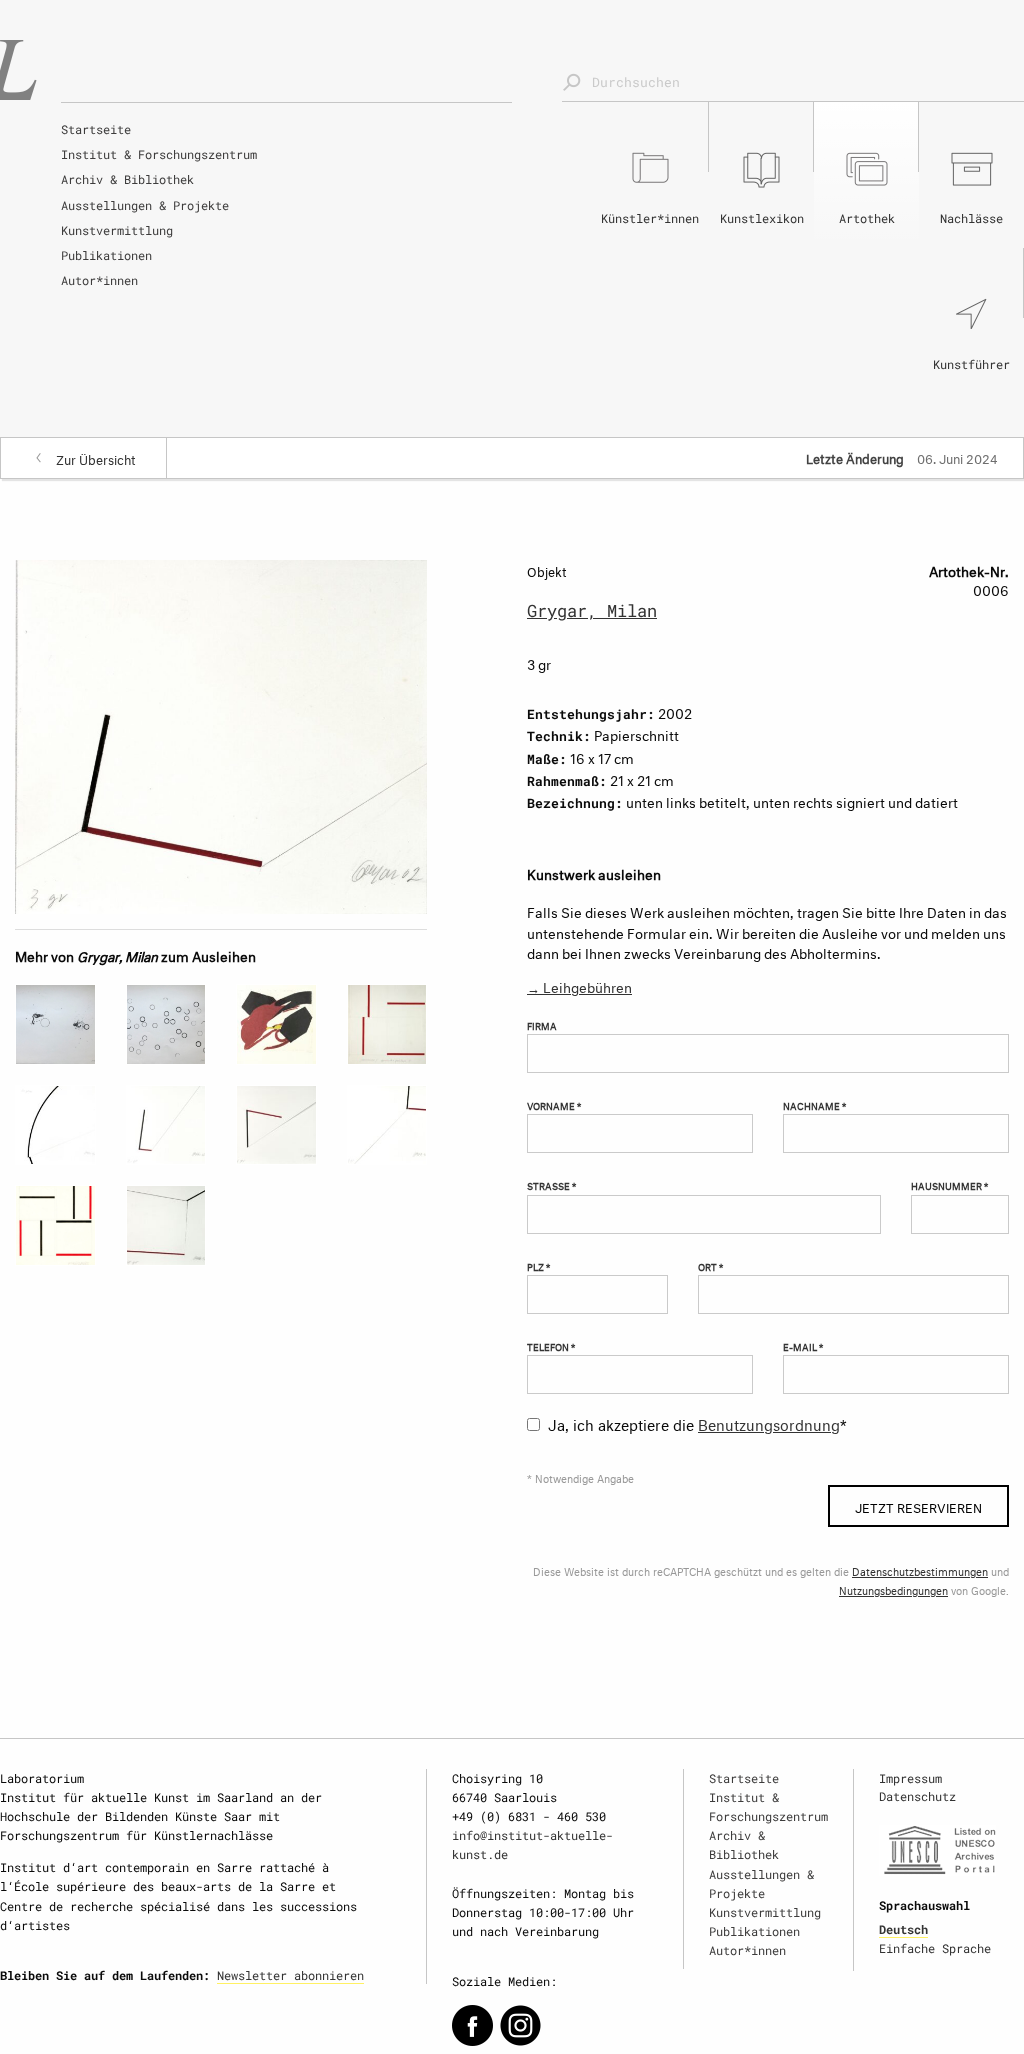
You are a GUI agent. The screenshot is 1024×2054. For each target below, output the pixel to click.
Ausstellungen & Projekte (145, 205)
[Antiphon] (55, 1125)
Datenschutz (917, 1796)
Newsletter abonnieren (290, 1975)
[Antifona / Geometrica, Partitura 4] (387, 1024)
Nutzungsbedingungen (893, 1589)
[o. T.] (276, 1024)
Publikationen (106, 255)
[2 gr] (166, 1125)
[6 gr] (276, 1125)
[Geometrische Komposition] (55, 1225)
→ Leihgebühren (579, 985)
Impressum (910, 1778)
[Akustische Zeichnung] (55, 1024)
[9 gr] (387, 1125)
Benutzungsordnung (769, 1422)
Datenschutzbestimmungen (920, 1570)
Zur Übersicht (96, 458)
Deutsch (903, 1929)
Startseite (96, 129)
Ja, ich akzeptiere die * (697, 1422)
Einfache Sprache (935, 1948)
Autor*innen (99, 280)
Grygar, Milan (592, 610)
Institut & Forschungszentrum (159, 154)
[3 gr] (221, 733)
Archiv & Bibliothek (127, 179)
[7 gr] (166, 1225)
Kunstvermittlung (117, 230)
